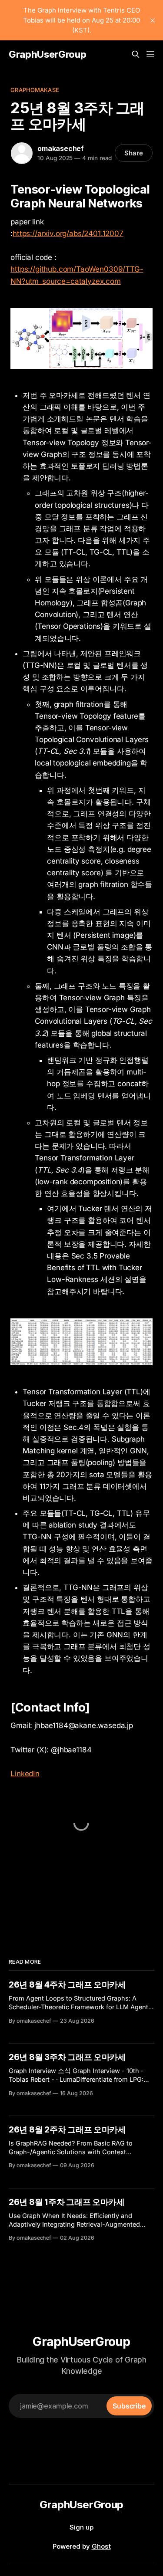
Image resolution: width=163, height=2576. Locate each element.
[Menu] (150, 54)
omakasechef (61, 148)
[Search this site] (136, 54)
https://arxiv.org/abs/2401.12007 (68, 233)
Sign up (81, 2527)
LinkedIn (25, 1774)
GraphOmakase (35, 90)
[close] (153, 20)
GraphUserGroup (47, 54)
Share (134, 153)
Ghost (101, 2546)
